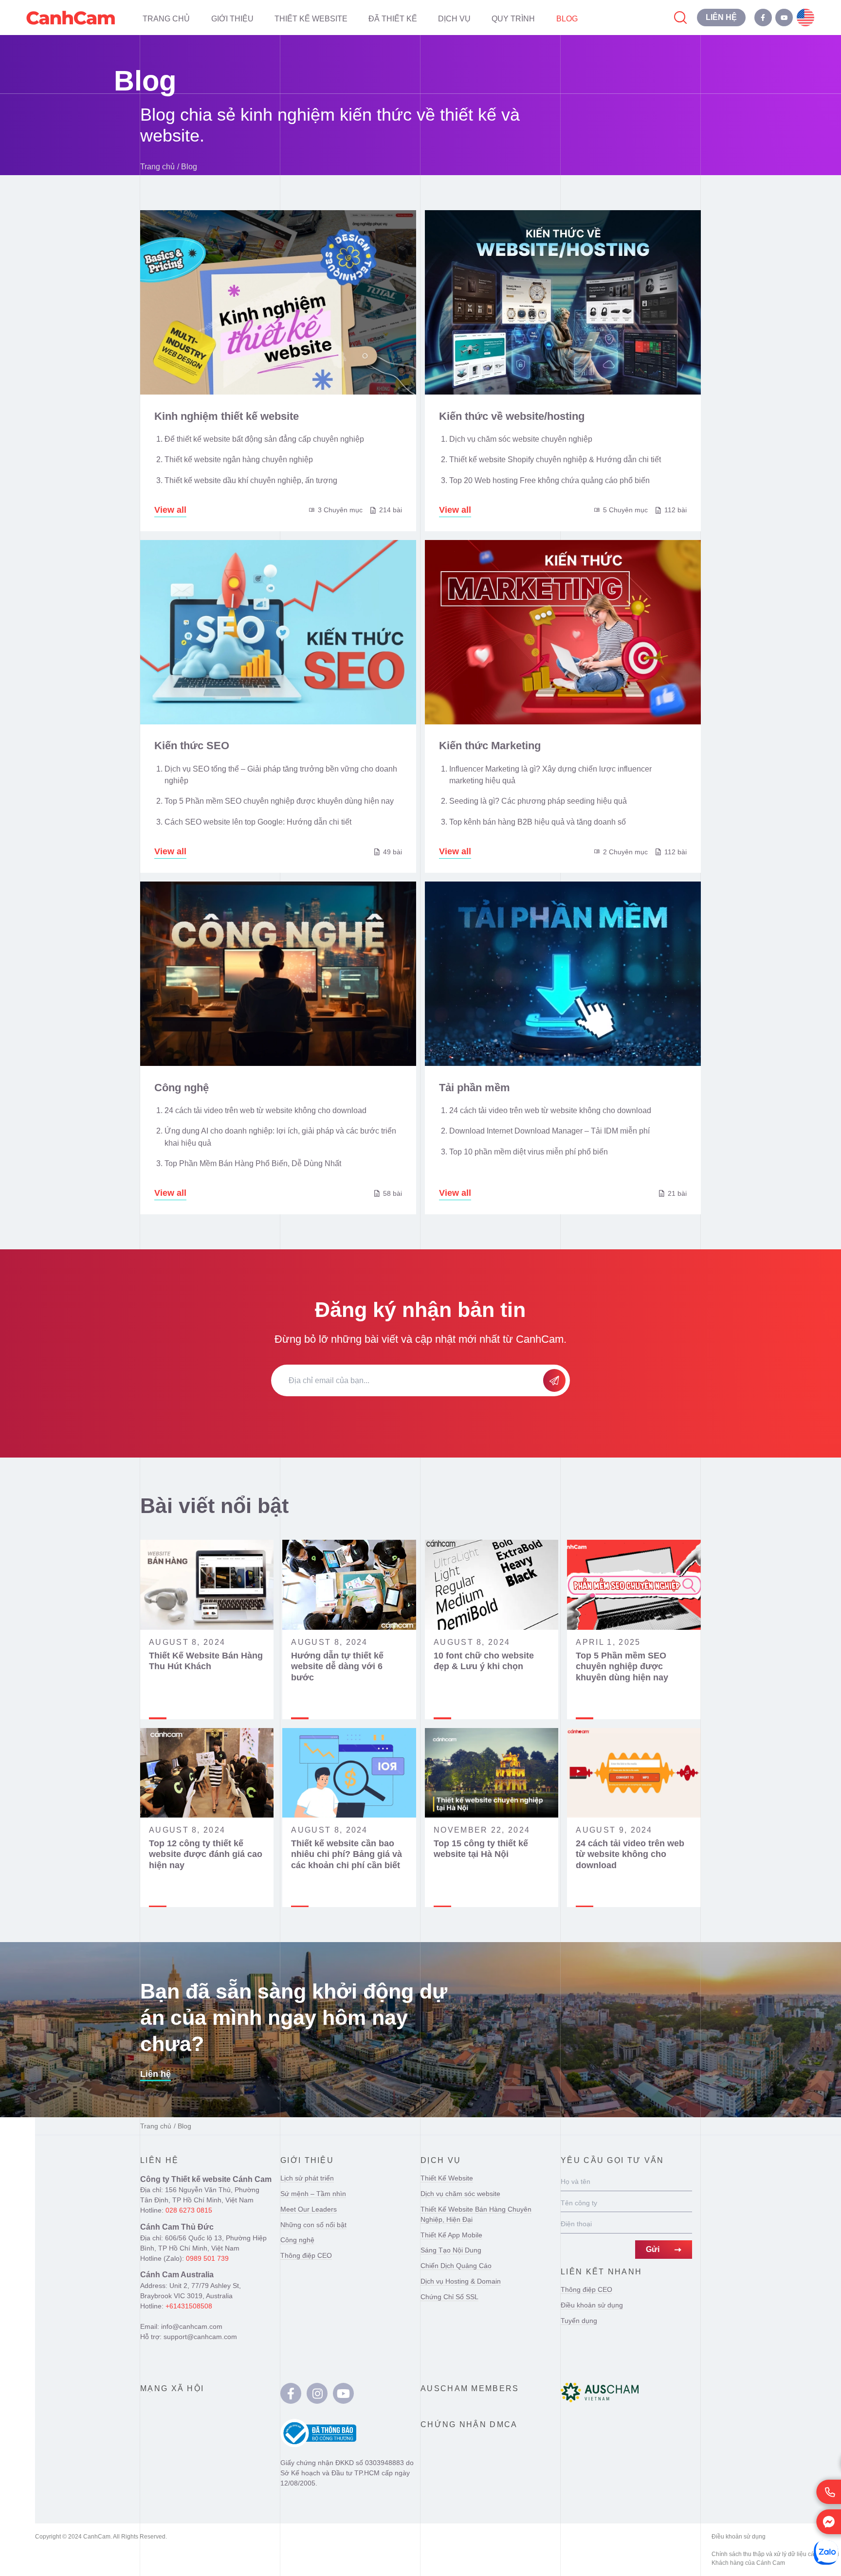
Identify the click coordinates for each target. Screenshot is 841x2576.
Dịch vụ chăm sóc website (460, 2194)
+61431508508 (189, 2306)
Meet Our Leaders (309, 2209)
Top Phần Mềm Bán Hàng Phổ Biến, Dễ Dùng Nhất (253, 1163)
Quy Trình (513, 18)
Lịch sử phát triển (307, 2178)
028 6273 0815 (189, 2210)
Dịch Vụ (454, 18)
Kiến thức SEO (192, 746)
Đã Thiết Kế (393, 18)
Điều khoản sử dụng (592, 2305)
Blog (567, 18)
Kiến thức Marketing (490, 746)
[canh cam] (291, 2393)
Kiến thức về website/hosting (512, 416)
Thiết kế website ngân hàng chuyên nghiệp (239, 459)
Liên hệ (155, 2074)
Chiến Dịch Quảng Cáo (456, 2266)
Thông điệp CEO (306, 2255)
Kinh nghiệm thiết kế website (227, 416)
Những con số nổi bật (313, 2225)
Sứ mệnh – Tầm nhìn (313, 2194)
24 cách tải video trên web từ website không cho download (265, 1110)
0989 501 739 (207, 2258)
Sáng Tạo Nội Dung (451, 2250)
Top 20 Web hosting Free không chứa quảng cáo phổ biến (549, 480)
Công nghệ (182, 1088)
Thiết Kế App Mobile (451, 2235)
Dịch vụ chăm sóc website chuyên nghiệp (521, 439)
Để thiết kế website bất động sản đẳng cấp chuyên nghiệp (264, 439)
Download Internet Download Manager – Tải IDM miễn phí (549, 1131)
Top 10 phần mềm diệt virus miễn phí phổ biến (529, 1152)
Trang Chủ (166, 18)
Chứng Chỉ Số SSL (449, 2297)
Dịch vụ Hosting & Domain (461, 2281)
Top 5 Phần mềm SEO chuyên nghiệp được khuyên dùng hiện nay (279, 801)
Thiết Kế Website (311, 18)
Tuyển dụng (579, 2321)
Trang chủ (157, 166)
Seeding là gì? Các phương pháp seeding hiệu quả (538, 801)
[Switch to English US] (805, 18)
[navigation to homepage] (71, 18)
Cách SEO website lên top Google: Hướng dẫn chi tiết (258, 822)
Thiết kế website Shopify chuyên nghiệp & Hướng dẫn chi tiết (555, 459)
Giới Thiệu (232, 18)
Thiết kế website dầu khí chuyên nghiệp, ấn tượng (251, 480)
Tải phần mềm (475, 1088)
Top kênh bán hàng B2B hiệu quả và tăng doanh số (538, 822)
